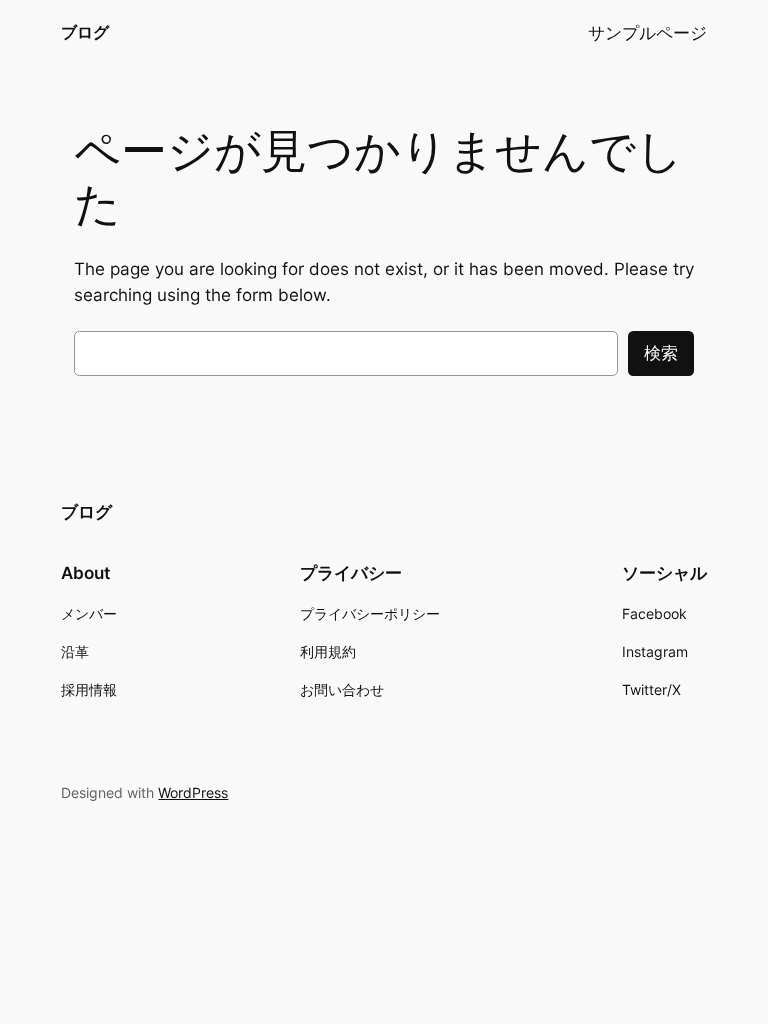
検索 (661, 353)
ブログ (85, 32)
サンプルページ (647, 33)
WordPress (193, 792)
